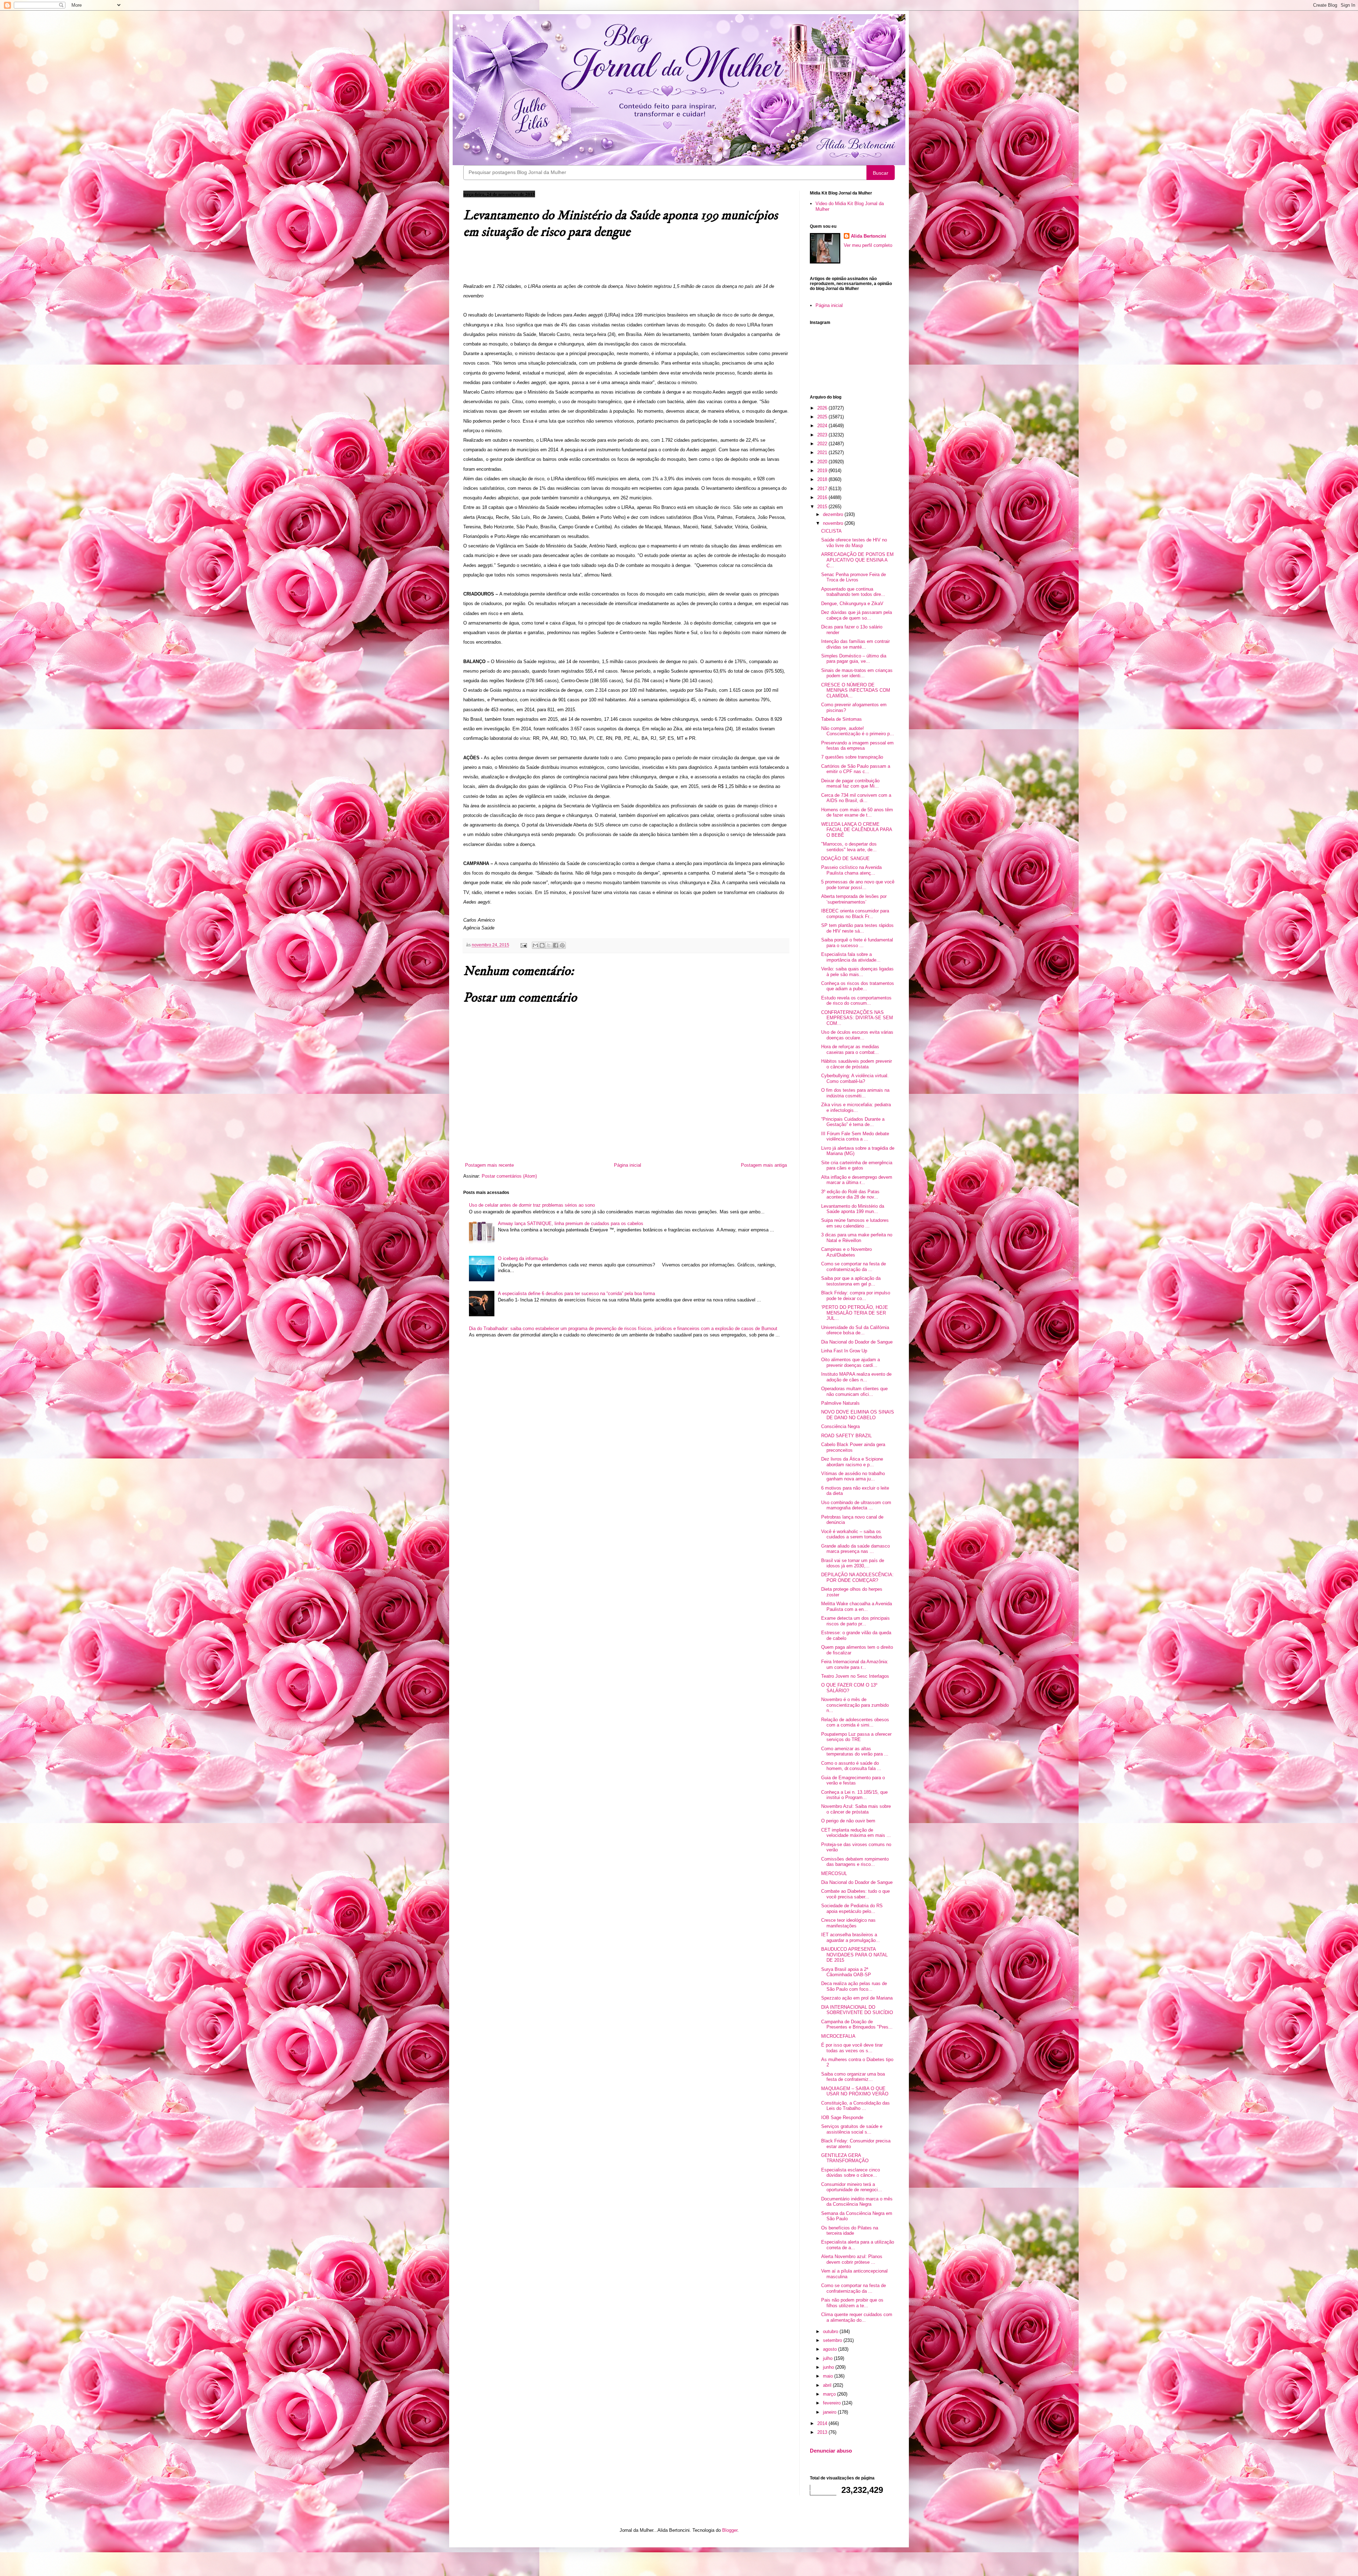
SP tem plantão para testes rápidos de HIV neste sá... (857, 928)
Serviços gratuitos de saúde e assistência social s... (852, 2129)
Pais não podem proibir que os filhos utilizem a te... (852, 2303)
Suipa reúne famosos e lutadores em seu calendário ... (855, 1223)
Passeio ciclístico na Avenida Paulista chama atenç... (851, 870)
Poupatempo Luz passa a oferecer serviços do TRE (856, 1737)
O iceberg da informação (523, 1258)
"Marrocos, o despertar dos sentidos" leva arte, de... (849, 847)
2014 (823, 2423)
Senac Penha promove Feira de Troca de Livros (854, 577)
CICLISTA (831, 531)
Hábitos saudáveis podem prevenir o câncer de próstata (857, 1064)
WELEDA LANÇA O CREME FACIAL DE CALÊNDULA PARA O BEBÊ (857, 830)
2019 (823, 471)
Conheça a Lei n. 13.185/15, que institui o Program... (854, 1795)
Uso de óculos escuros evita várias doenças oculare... (857, 1035)
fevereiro (832, 2403)
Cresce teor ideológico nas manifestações (848, 1923)
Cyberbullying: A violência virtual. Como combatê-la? (855, 1078)
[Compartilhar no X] (549, 945)
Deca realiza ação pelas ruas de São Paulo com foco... (854, 1986)
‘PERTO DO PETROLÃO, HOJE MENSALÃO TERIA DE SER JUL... (855, 1313)
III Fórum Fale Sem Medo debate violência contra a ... (855, 1136)
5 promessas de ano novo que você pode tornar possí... (858, 885)
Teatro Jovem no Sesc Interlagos (855, 1676)
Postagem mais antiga (764, 1165)
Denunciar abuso (831, 2451)
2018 (823, 479)
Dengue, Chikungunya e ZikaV (852, 604)
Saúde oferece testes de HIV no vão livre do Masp (854, 543)
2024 (823, 426)
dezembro (834, 514)
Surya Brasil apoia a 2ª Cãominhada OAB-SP (846, 1972)
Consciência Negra (840, 1426)
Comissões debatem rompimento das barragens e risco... (855, 1862)
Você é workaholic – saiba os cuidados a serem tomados (852, 1534)
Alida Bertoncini (869, 236)
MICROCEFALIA (838, 2036)
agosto (831, 2349)
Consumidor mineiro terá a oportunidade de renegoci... (852, 2187)
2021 (823, 452)
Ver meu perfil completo (868, 245)
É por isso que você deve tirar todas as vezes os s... (852, 2048)
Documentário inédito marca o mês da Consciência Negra (857, 2202)
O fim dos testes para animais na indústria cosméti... (855, 1093)
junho (829, 2367)
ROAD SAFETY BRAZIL (846, 1436)
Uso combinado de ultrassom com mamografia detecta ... (856, 1505)
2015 (823, 507)
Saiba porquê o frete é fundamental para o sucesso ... (857, 943)
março (830, 2394)
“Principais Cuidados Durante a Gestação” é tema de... (853, 1122)
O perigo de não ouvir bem (848, 1821)
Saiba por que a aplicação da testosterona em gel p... (851, 1281)
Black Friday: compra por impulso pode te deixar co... (856, 1296)
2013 (823, 2432)
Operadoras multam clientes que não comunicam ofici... (854, 1391)
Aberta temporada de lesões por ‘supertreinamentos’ (854, 899)
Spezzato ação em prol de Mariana (857, 1998)
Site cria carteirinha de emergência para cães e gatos (857, 1165)
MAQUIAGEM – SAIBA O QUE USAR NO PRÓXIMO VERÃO (855, 2091)
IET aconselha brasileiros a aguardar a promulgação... (851, 1937)
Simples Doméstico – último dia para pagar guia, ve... (854, 659)
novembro (834, 523)
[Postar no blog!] (542, 945)
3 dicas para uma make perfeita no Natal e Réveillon (857, 1238)
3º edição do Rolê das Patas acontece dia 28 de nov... (850, 1194)
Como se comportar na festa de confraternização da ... (854, 1267)
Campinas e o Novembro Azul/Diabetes (846, 1252)
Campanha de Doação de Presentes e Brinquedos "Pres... (857, 2024)
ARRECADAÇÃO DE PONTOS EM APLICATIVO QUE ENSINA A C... (857, 560)
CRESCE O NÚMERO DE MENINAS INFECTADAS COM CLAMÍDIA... (856, 690)
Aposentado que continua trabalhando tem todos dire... (853, 592)
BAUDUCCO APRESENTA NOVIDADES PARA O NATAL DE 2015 (854, 1955)
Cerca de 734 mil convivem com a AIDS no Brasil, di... (856, 798)
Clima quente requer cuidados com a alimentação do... (857, 2317)
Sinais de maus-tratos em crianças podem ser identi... (857, 673)
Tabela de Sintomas (842, 719)
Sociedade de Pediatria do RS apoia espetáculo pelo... (852, 1908)
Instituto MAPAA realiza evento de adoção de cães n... (856, 1377)
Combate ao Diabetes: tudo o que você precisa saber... (855, 1894)
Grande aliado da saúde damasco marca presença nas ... (855, 1549)
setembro (833, 2340)
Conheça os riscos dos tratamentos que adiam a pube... (858, 986)
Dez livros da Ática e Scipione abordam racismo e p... (852, 1462)
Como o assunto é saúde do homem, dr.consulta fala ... (851, 1766)
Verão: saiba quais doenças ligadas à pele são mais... (857, 972)
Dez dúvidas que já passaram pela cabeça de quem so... (857, 615)
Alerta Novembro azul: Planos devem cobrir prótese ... (852, 2259)
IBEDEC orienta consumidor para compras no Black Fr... (855, 914)
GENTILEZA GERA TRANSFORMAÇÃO (845, 2158)
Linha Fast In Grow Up (844, 1351)
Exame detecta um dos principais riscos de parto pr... (855, 1621)
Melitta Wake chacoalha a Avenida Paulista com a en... (857, 1606)
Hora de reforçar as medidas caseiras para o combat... (850, 1049)
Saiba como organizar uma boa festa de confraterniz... (853, 2077)
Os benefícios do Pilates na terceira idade (850, 2231)
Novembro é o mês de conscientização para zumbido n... (855, 1705)
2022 (823, 444)
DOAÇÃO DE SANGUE (845, 858)
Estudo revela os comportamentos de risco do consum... (856, 1001)
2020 (823, 462)
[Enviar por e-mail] (535, 945)
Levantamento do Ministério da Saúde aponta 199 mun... (853, 1209)
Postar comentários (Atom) (509, 1176)
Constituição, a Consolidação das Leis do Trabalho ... (855, 2106)
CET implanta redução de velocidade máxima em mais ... (856, 1833)
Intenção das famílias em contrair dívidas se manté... (855, 644)
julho (828, 2358)
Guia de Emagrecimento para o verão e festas (853, 1780)
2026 (823, 408)
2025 (823, 417)
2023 (823, 435)
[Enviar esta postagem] (523, 945)
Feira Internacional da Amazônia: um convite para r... (855, 1664)
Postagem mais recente (489, 1165)
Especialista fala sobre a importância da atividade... (851, 957)
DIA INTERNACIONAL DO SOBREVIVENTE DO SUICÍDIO (857, 2010)
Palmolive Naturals (840, 1403)
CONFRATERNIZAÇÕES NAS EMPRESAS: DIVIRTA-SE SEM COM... (857, 1018)
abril (828, 2385)
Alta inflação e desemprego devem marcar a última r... (857, 1180)
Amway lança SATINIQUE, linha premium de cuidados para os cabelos (571, 1223)
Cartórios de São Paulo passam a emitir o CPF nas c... (856, 769)
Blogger (730, 2530)
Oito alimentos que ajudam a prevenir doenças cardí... (851, 1362)
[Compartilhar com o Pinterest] (562, 945)
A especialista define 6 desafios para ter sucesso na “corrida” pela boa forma (576, 1293)
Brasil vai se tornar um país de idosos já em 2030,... (853, 1563)
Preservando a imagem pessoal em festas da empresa (857, 746)
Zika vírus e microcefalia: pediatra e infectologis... (856, 1107)
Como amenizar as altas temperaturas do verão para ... (855, 1751)
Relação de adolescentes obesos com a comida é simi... (855, 1722)
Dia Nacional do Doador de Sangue (857, 1342)
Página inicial (628, 1165)
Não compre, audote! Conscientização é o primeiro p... (858, 731)
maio (829, 2376)
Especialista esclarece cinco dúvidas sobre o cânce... (851, 2173)
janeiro (830, 2412)
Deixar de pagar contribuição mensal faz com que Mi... (850, 784)
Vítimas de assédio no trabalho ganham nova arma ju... (853, 1476)
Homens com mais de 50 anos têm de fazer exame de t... (857, 813)
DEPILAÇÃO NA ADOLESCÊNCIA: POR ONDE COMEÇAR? (857, 1577)
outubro (831, 2331)
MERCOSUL (834, 1873)
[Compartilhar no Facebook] (556, 945)
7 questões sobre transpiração (852, 757)
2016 (823, 497)
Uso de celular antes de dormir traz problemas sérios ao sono (532, 1205)
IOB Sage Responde (842, 2117)
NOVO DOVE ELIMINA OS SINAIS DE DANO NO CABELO (858, 1415)
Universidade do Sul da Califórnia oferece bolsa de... (855, 1330)
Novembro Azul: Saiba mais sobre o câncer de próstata (856, 1809)
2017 (823, 489)
